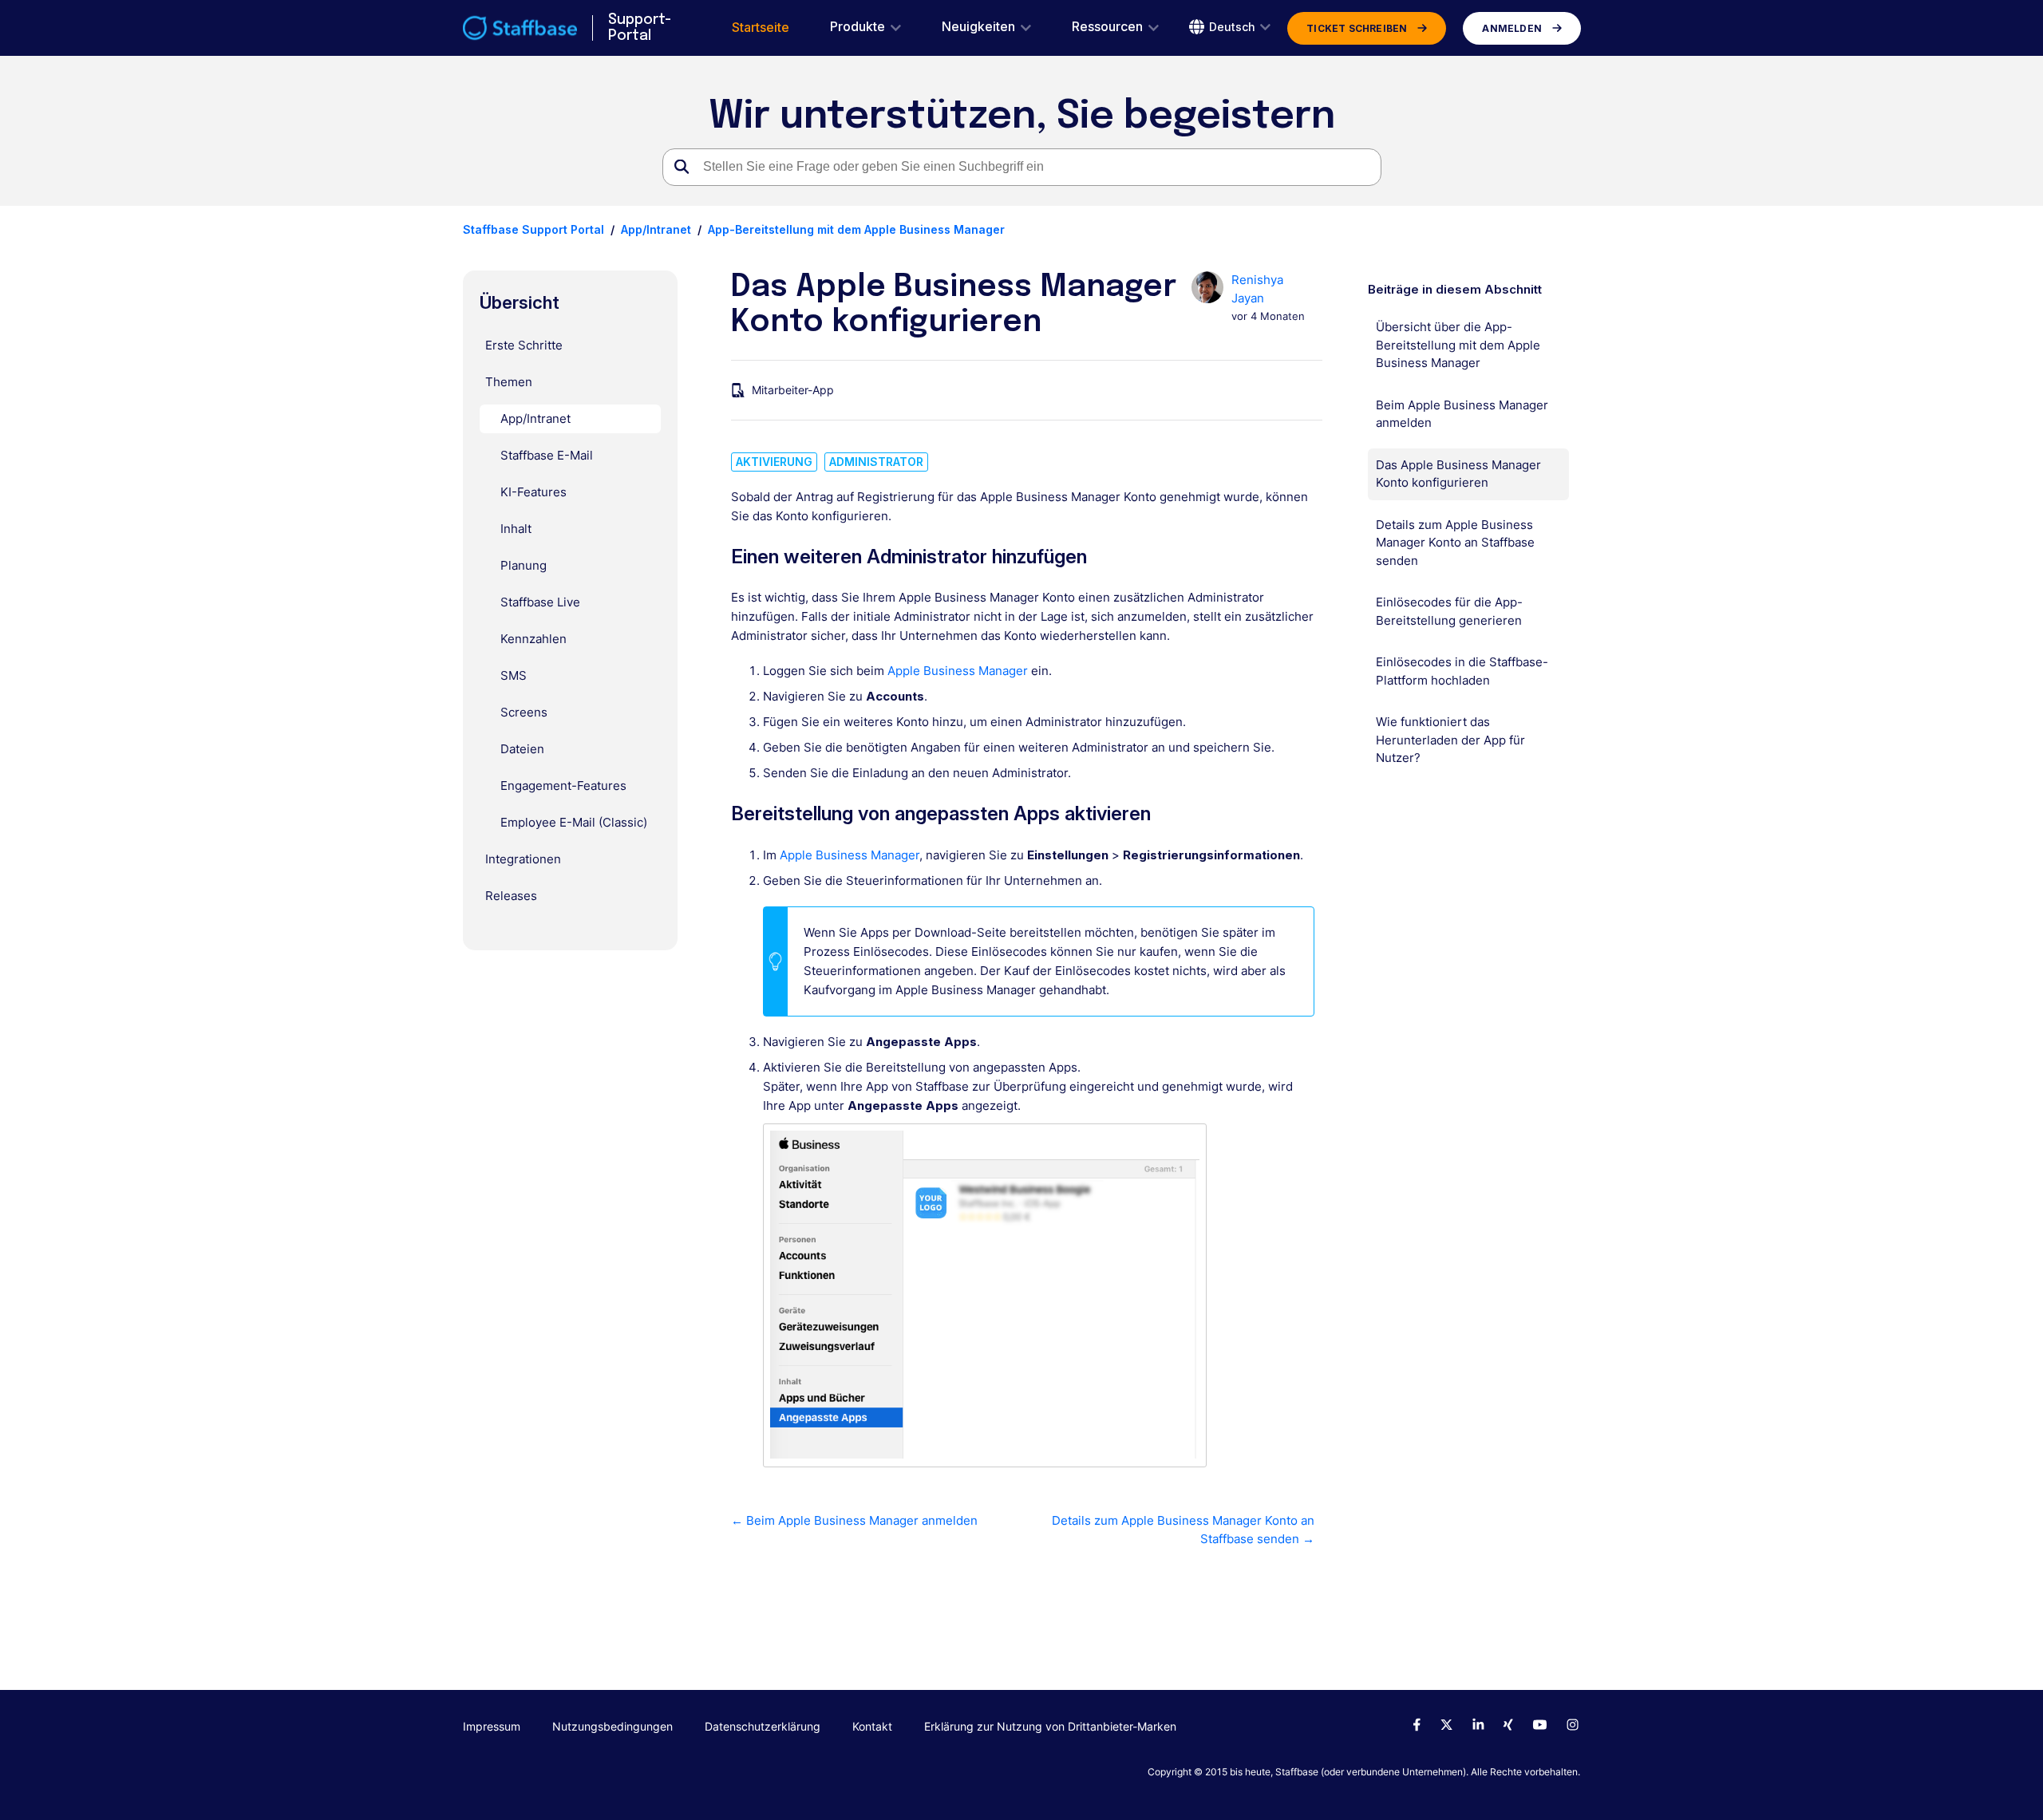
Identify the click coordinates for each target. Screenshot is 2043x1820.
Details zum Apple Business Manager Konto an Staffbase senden (1455, 543)
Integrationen (523, 859)
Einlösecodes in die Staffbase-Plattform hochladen (1462, 671)
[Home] (520, 28)
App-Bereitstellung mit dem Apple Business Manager (856, 229)
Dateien (522, 749)
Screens (524, 712)
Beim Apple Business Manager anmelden (1462, 414)
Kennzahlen (533, 639)
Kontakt (872, 1726)
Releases (511, 896)
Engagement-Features (563, 786)
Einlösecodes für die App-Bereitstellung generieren (1449, 611)
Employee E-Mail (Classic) (574, 822)
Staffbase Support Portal (533, 229)
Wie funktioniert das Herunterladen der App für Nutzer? (1450, 740)
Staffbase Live (540, 602)
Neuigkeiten (978, 27)
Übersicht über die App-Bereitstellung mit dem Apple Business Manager (1458, 345)
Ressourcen (1107, 27)
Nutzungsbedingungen (613, 1726)
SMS (514, 675)
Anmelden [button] (1512, 28)
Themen (509, 382)
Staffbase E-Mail (547, 455)
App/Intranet (656, 229)
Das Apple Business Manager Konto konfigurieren (1458, 474)
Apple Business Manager (958, 671)
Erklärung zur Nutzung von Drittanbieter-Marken (1050, 1726)
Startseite (761, 28)
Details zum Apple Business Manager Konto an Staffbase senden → (1183, 1530)
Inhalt (516, 529)
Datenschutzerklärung (763, 1726)
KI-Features (533, 492)
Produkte (858, 27)
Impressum (492, 1726)
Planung (524, 565)
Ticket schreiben (1357, 28)
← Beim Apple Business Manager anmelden (854, 1520)
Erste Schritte (524, 345)
